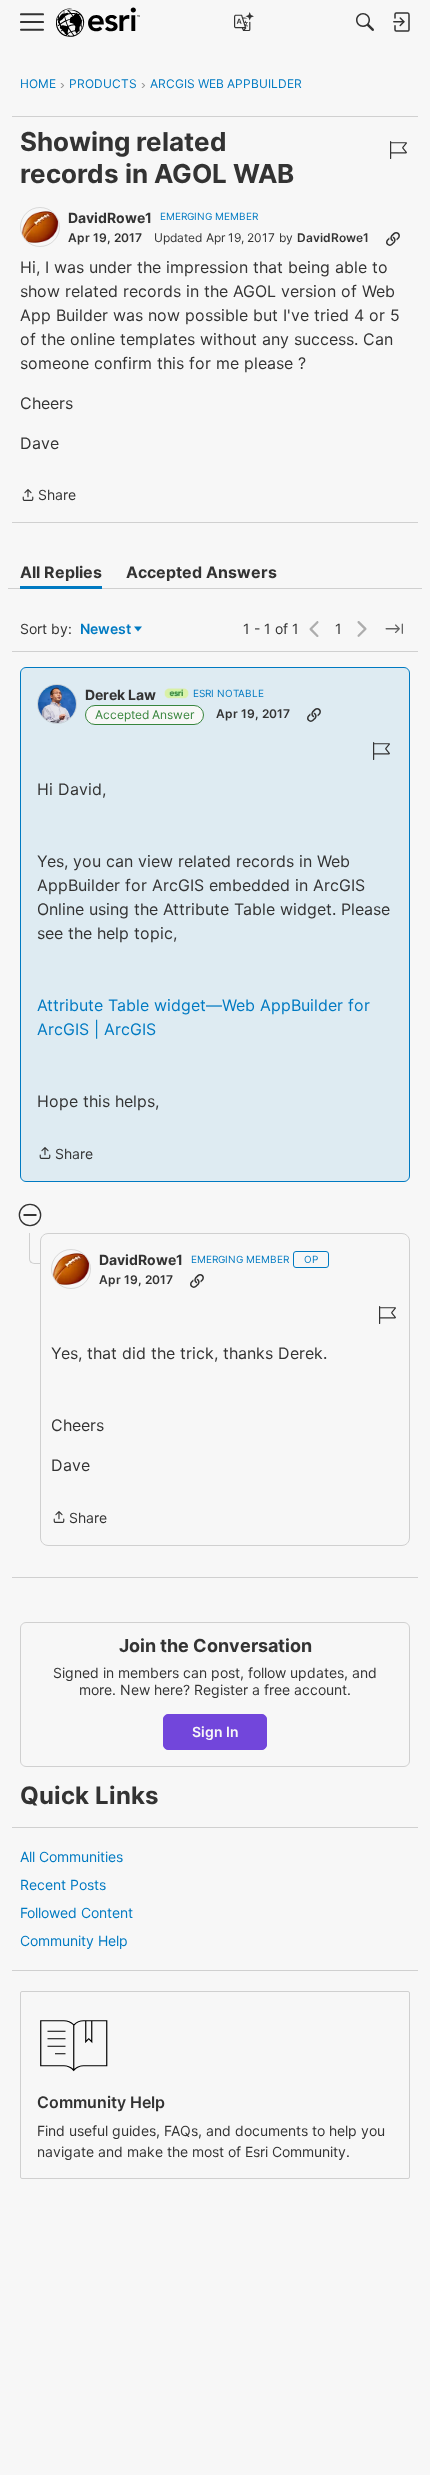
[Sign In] (401, 22)
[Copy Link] (393, 238)
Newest (105, 629)
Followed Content (76, 1912)
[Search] (365, 22)
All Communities (71, 1856)
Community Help (74, 1940)
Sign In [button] (215, 1731)
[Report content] (398, 150)
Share (48, 496)
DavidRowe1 (110, 217)
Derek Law (120, 694)
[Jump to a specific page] (394, 629)
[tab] (61, 572)
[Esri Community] (98, 22)
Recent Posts (63, 1884)
